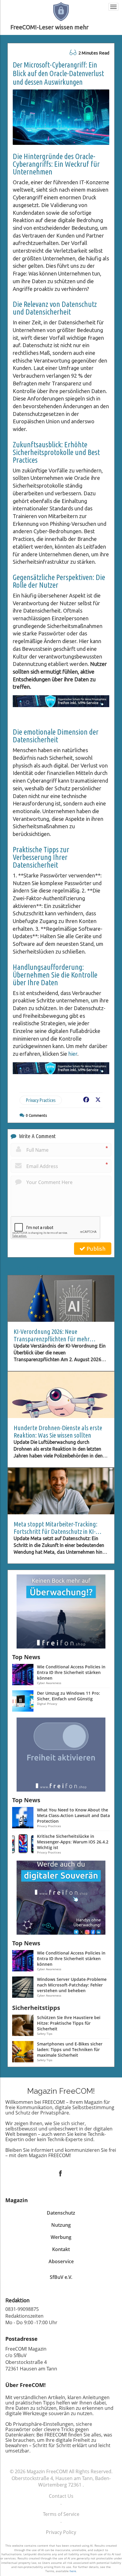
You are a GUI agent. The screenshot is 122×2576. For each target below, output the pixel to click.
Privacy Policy (61, 2532)
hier (73, 1054)
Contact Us (61, 2496)
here (73, 2571)
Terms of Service (61, 2514)
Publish (95, 1249)
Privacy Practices (41, 1100)
